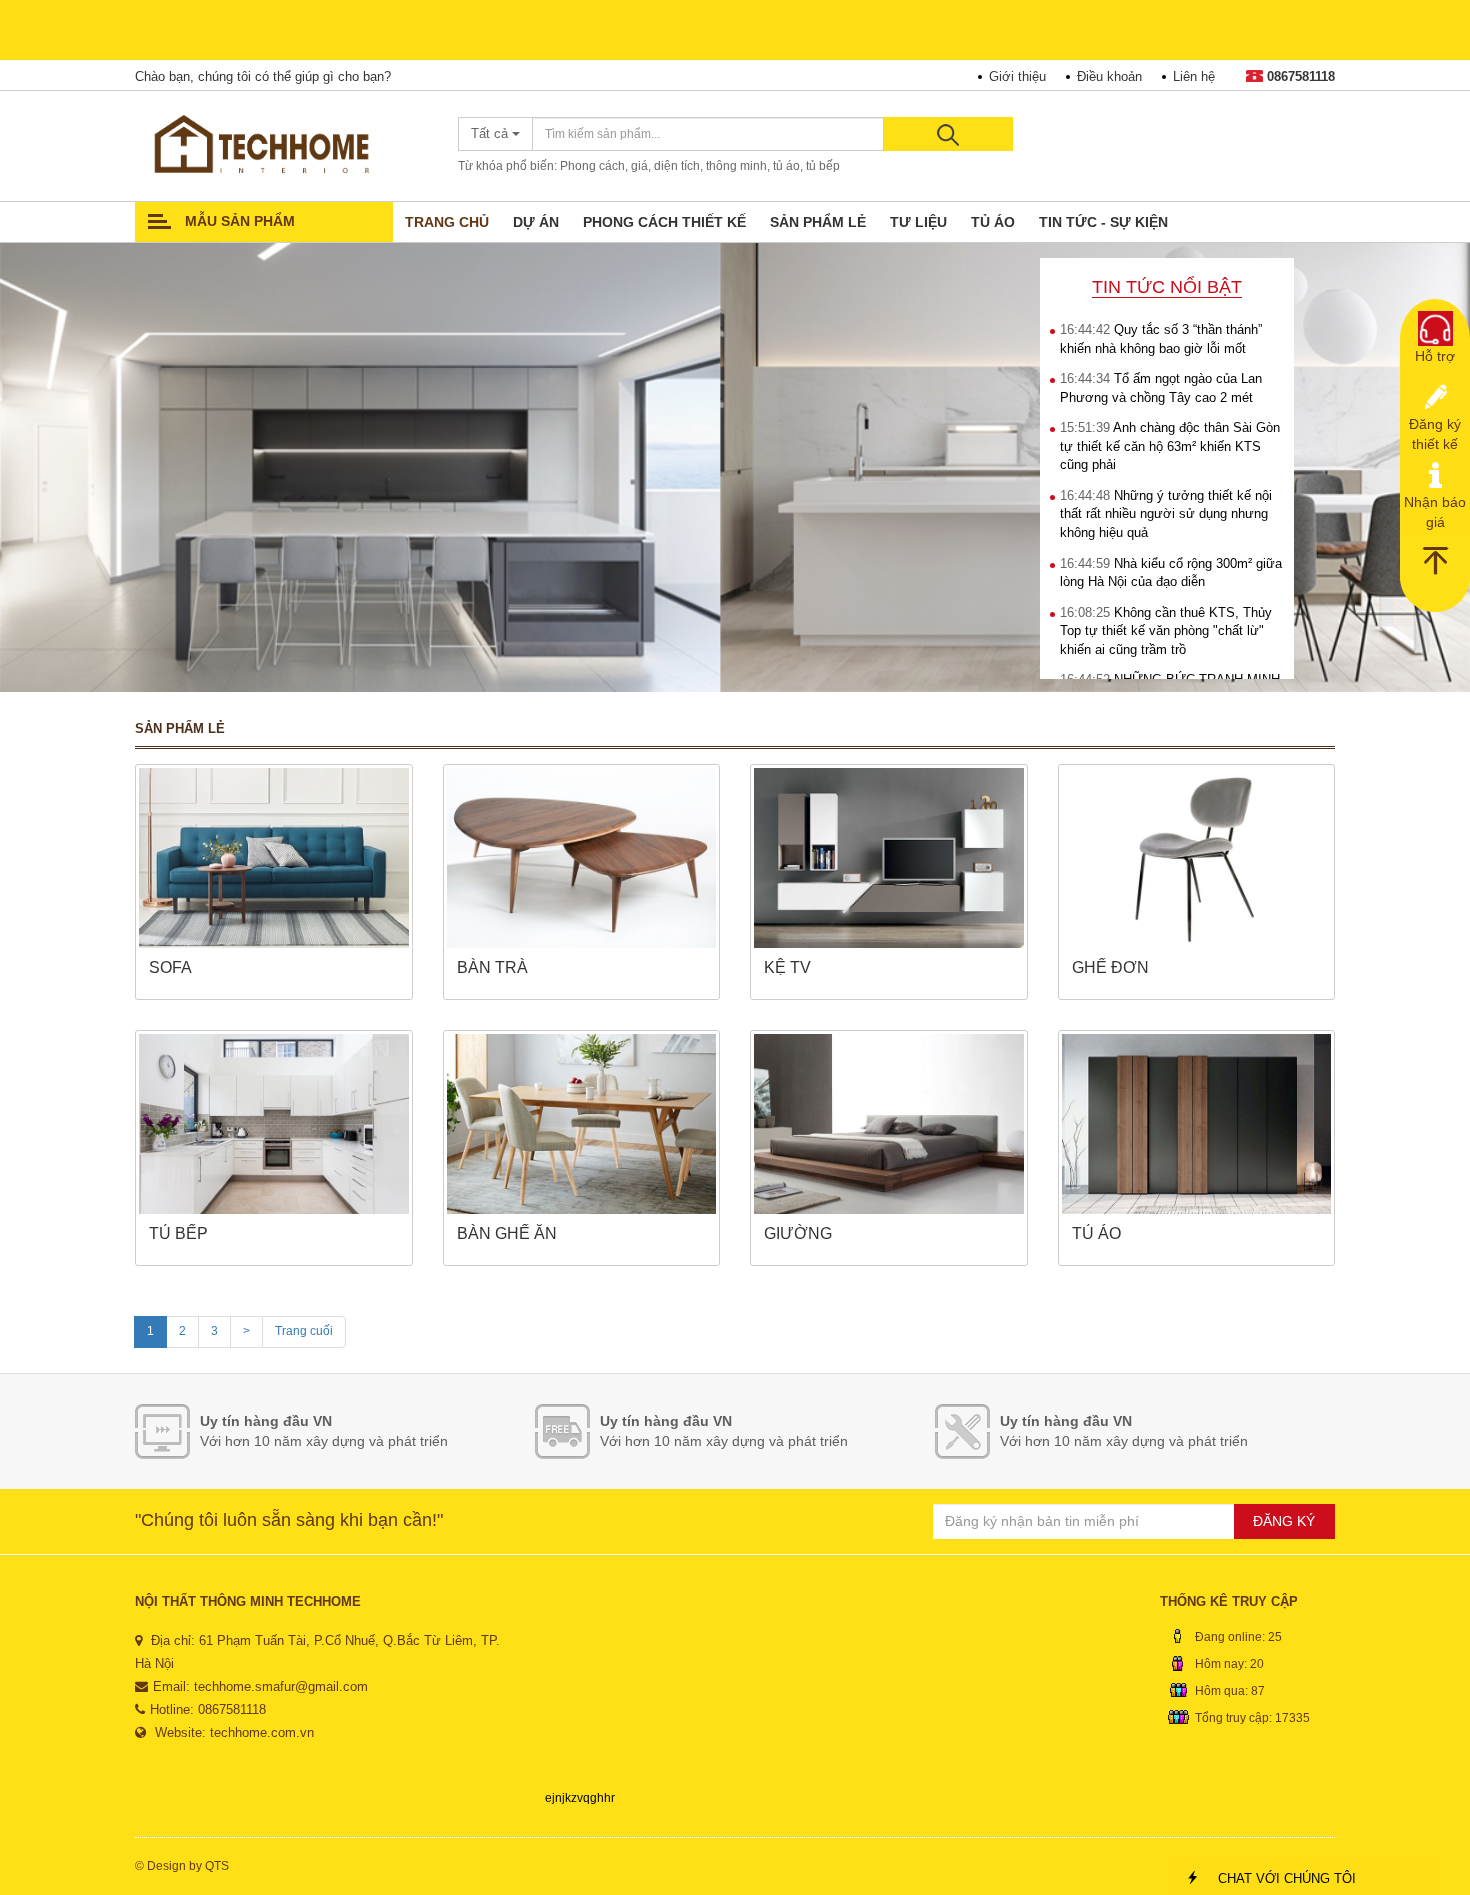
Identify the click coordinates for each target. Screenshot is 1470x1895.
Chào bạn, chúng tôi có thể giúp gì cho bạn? (263, 76)
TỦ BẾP (178, 1233)
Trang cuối (304, 1331)
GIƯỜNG (798, 1233)
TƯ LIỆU (918, 222)
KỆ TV (787, 967)
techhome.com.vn (262, 1732)
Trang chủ (447, 222)
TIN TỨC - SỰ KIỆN (1103, 222)
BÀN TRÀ (492, 967)
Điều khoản (1109, 76)
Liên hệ (1194, 76)
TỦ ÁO (993, 222)
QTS (217, 1866)
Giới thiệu (1017, 76)
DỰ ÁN (536, 222)
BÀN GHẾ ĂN (507, 1233)
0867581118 (1301, 76)
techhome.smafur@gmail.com (281, 1686)
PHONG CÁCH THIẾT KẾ (664, 222)
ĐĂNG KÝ (1284, 1521)
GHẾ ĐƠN (1110, 967)
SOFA (170, 967)
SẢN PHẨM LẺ (818, 222)
